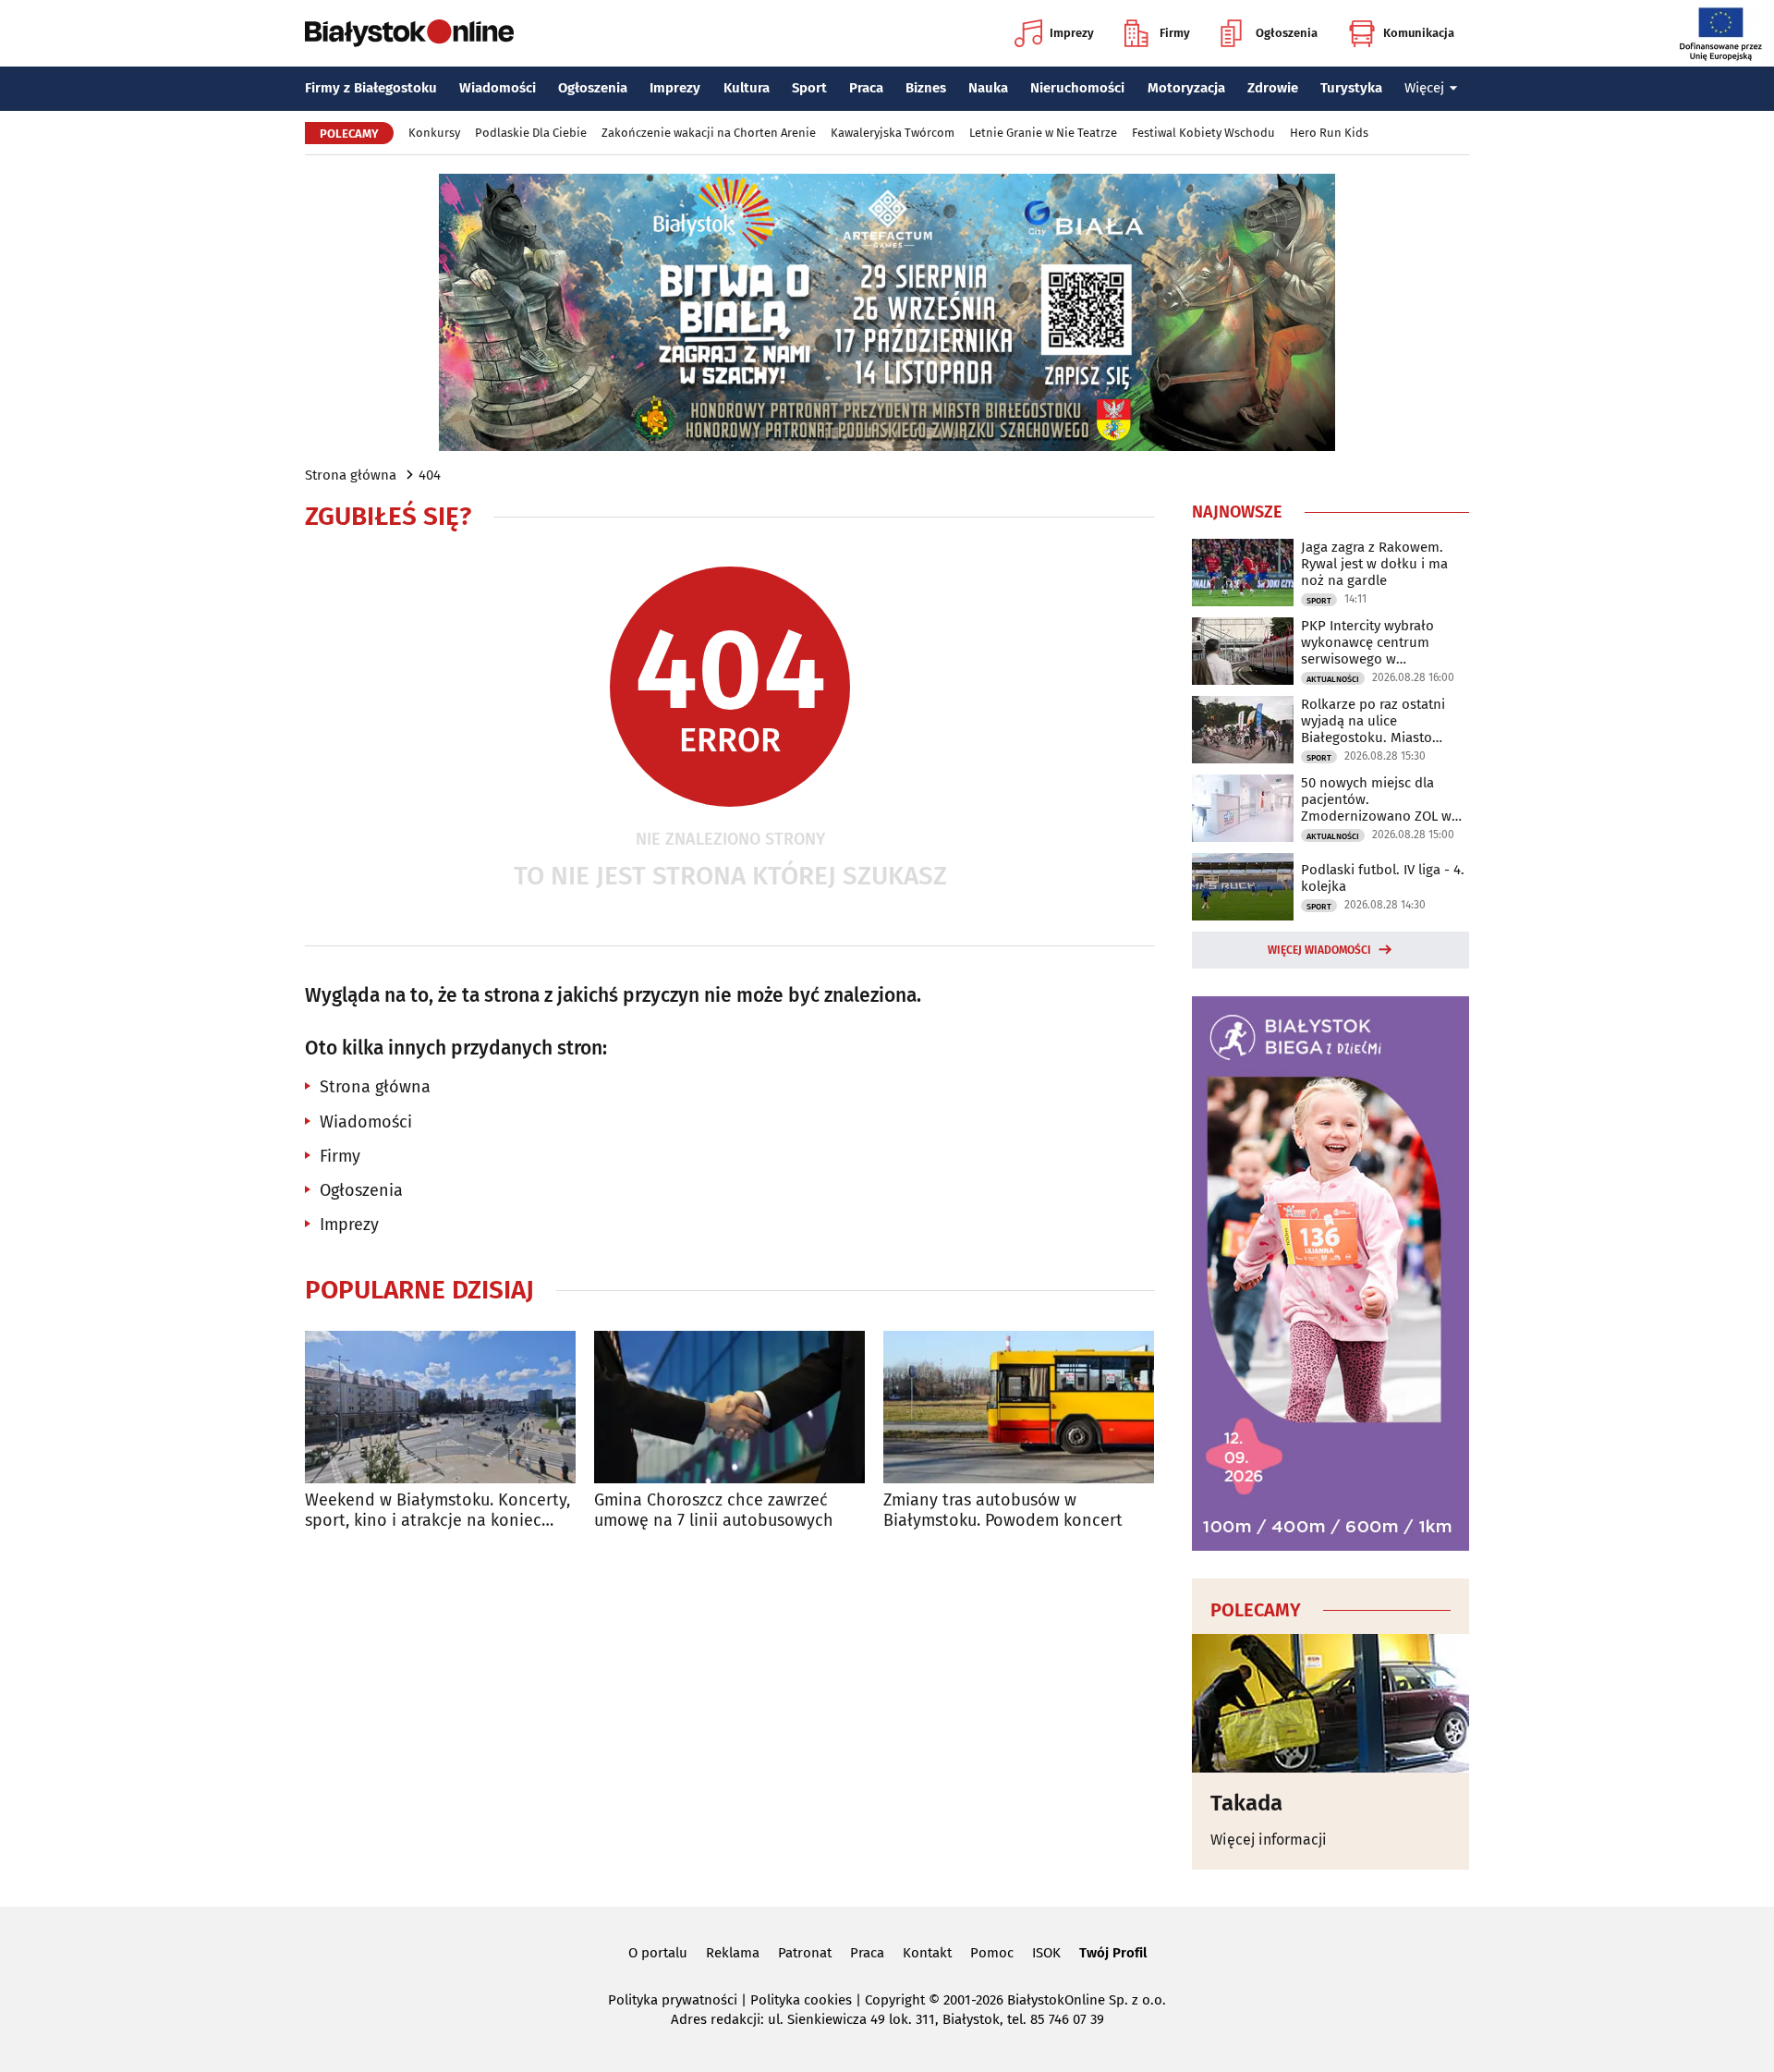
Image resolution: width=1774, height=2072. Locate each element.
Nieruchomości (1077, 88)
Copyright (895, 2000)
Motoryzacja (1186, 88)
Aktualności (1333, 679)
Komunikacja (1419, 33)
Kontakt (927, 1953)
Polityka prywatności (673, 2000)
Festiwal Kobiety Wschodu (1203, 133)
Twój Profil (1113, 1953)
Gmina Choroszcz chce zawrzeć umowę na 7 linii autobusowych (714, 1511)
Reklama (733, 1953)
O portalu (658, 1953)
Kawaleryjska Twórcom (893, 133)
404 (430, 475)
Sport (809, 88)
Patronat (805, 1953)
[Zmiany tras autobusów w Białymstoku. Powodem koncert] (1019, 1407)
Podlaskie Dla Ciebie (531, 133)
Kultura (747, 88)
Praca (866, 88)
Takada (1246, 1803)
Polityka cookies (801, 2000)
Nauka (988, 88)
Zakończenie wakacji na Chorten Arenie (709, 133)
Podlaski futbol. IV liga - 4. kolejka (1383, 878)
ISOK (1046, 1953)
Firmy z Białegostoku (371, 88)
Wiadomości (498, 88)
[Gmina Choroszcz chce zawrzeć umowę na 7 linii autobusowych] (729, 1407)
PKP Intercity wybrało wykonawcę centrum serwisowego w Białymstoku (1367, 642)
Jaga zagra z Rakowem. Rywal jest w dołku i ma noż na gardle (1374, 564)
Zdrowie (1273, 88)
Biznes (926, 88)
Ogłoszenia (1287, 33)
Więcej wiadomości (1319, 950)
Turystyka (1351, 88)
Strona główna (351, 475)
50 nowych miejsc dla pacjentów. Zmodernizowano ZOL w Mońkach (1376, 799)
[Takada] (1330, 1703)
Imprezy (1072, 33)
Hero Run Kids (1329, 133)
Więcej (1424, 88)
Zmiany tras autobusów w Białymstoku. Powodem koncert (1003, 1511)
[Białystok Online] (409, 33)
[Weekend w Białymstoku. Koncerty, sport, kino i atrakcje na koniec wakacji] (440, 1407)
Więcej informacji (1269, 1840)
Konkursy (434, 133)
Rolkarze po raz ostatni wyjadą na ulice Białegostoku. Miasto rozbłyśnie (1373, 721)
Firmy (1175, 33)
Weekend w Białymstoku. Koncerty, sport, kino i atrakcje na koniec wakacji (437, 1511)
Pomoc (992, 1953)
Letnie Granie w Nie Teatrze (1043, 133)
